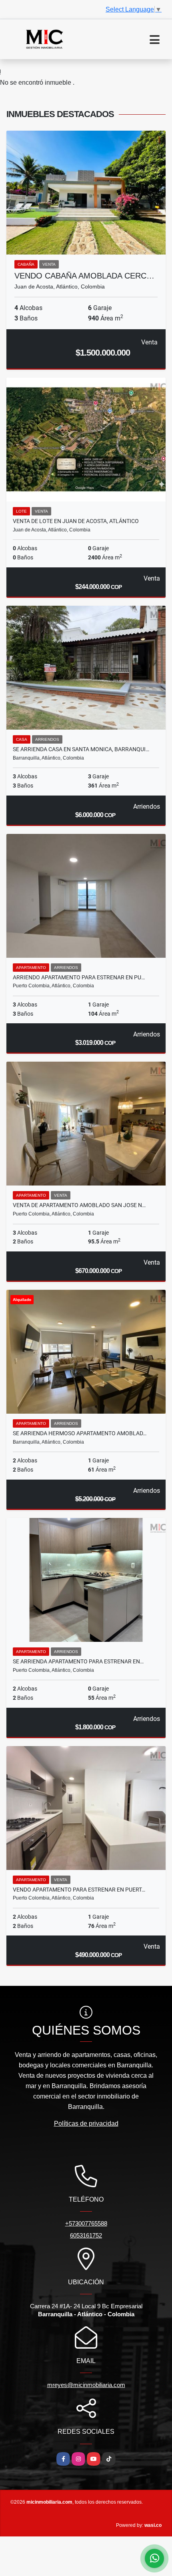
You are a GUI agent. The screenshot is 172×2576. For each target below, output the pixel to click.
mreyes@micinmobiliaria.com (86, 2385)
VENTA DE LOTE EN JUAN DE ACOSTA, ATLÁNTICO (76, 521)
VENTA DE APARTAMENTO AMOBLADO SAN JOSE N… (79, 1205)
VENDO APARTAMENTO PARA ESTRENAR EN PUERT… (79, 1890)
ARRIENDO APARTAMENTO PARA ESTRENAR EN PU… (79, 977)
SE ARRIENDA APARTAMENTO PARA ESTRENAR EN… (78, 1661)
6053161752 (86, 2235)
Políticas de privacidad (86, 2123)
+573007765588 (86, 2223)
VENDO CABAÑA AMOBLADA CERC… (84, 276)
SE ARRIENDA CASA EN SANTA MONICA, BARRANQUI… (81, 749)
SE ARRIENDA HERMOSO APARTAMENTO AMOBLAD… (80, 1433)
